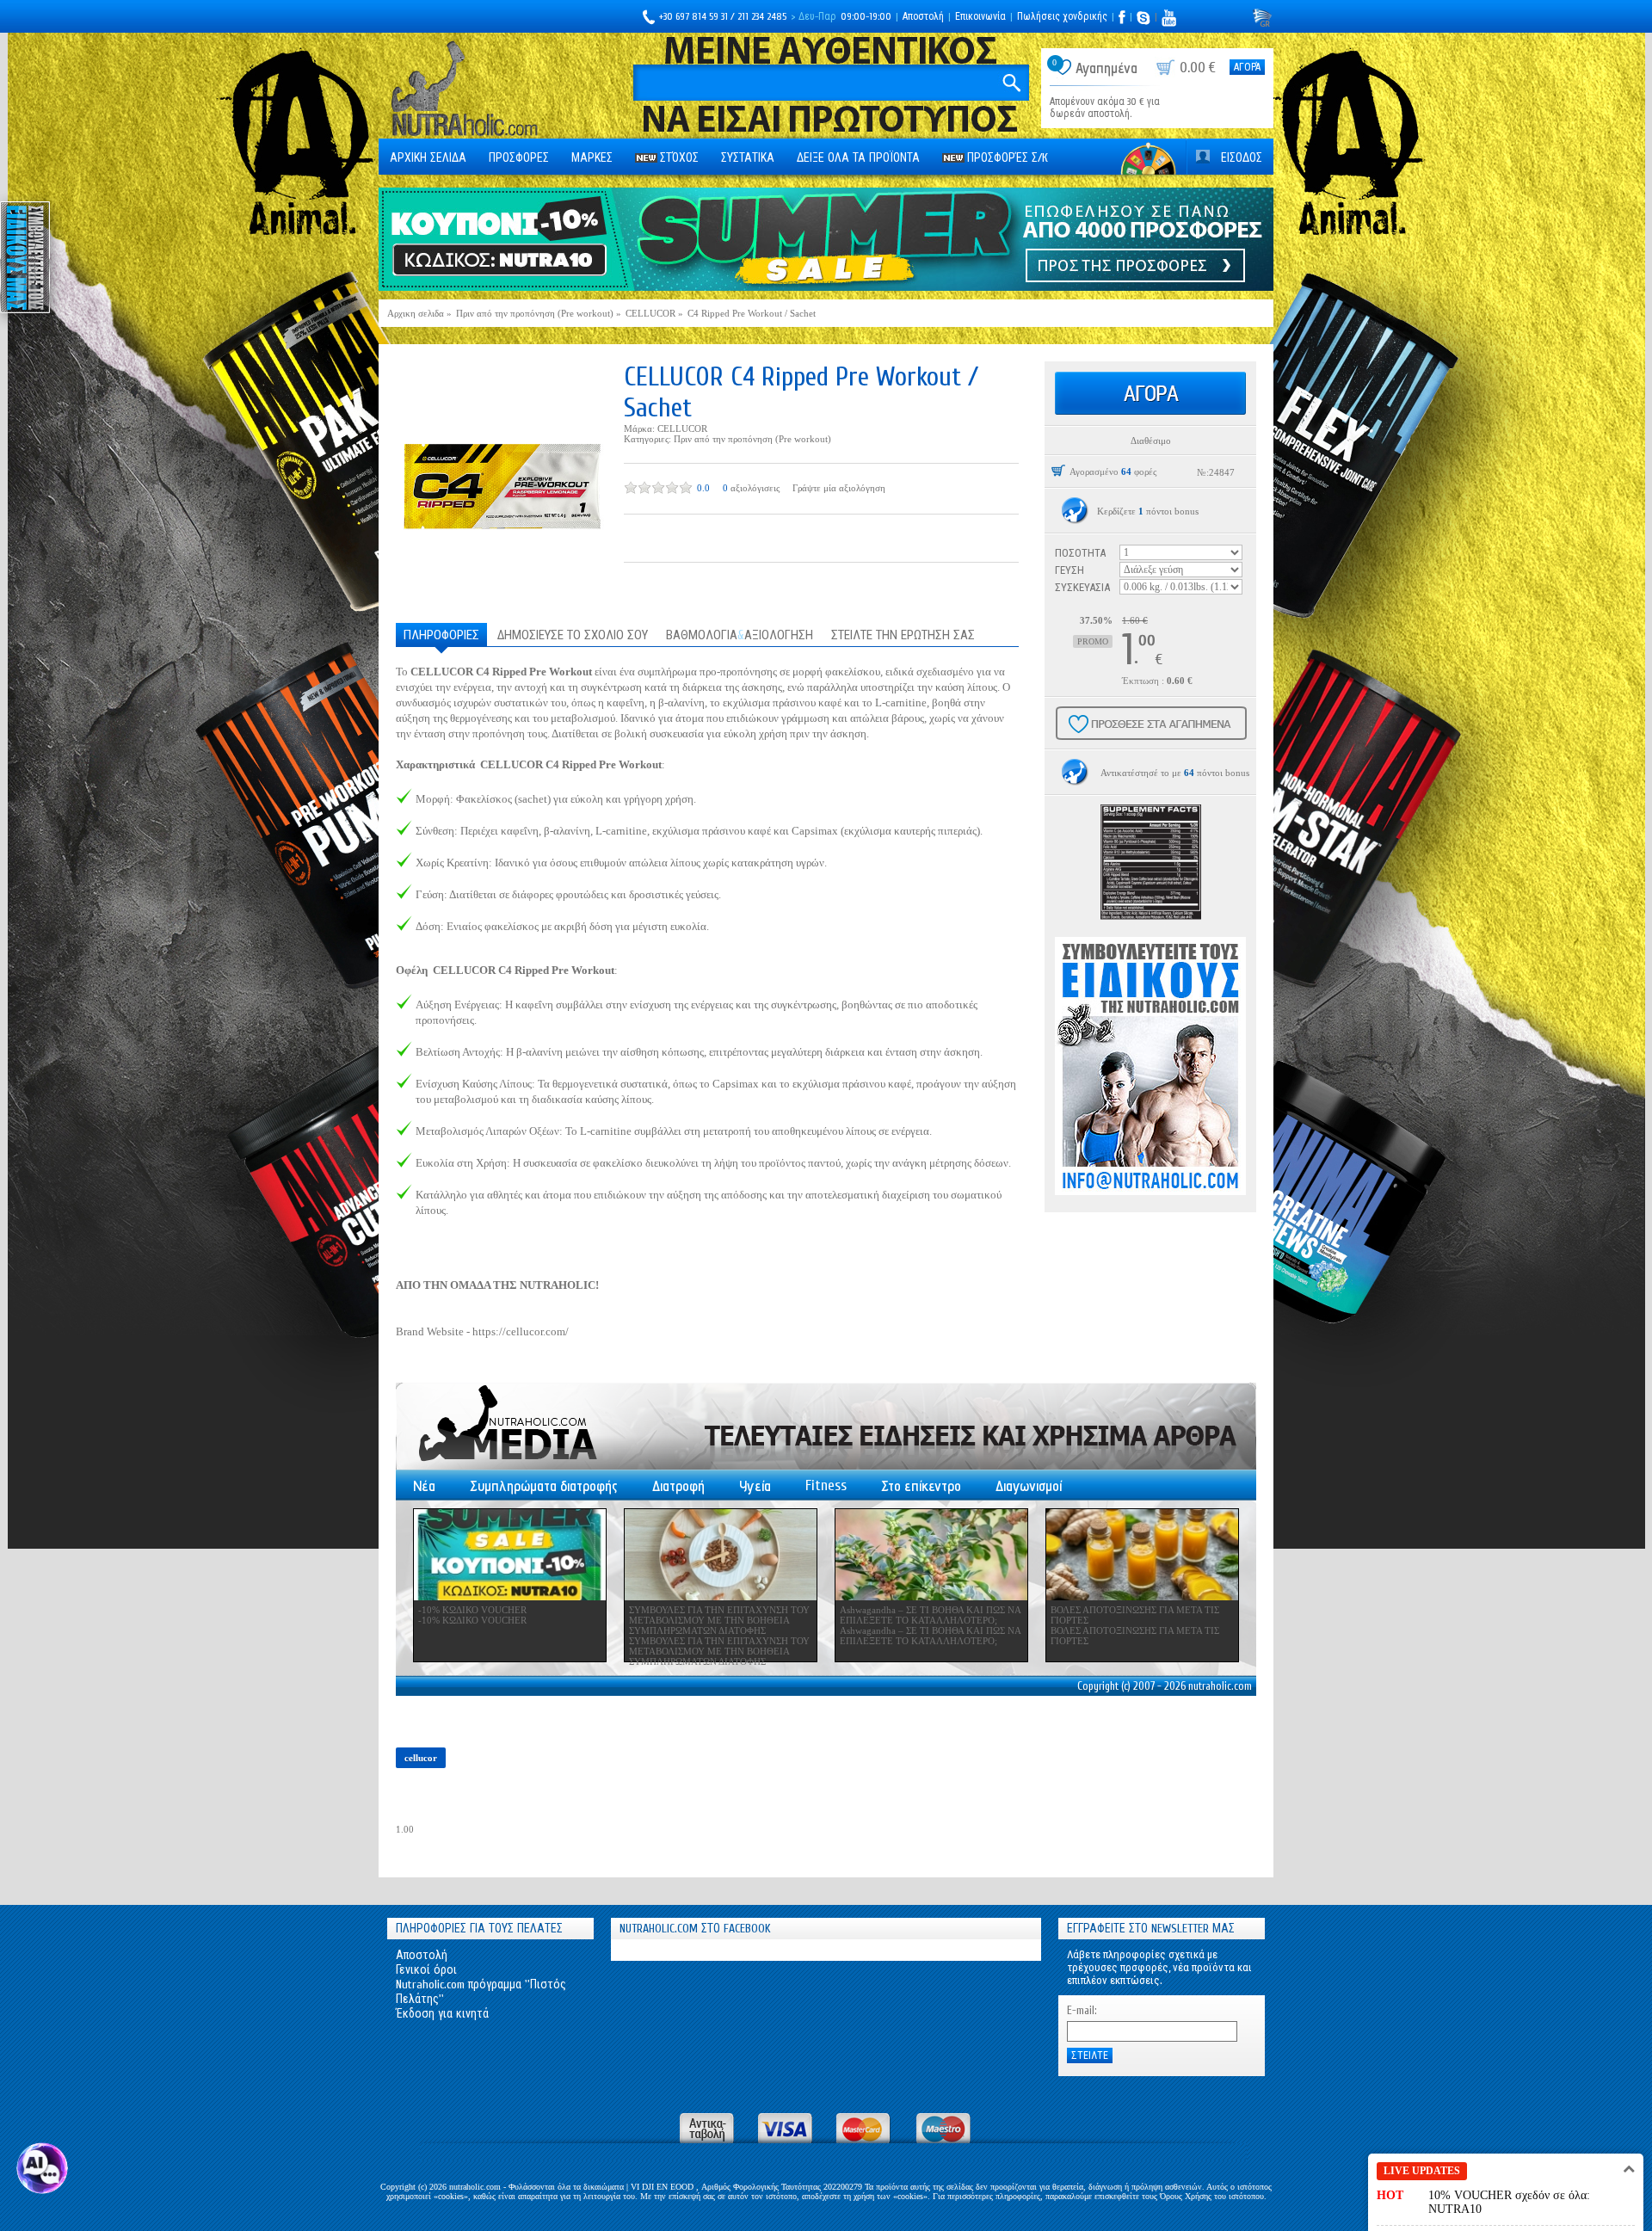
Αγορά (1247, 67)
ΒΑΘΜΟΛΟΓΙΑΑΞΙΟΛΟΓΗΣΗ (740, 635)
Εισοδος (1242, 158)
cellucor (421, 1758)
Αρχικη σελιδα (428, 158)
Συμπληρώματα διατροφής (544, 1486)
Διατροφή (678, 1486)
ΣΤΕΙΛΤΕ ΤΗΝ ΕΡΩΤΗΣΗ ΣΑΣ (903, 635)
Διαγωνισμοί (1029, 1486)
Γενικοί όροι (426, 1970)
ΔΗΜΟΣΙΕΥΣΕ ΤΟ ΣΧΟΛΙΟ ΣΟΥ (573, 635)
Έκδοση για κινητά (442, 2014)
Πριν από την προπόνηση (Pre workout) (752, 439)
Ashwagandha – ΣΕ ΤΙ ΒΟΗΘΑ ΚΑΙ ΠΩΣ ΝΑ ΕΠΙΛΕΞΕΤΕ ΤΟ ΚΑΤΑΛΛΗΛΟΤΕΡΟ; (930, 1615)
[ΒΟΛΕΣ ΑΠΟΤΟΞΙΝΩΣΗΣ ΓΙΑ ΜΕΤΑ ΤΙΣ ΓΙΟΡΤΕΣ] (1142, 1555)
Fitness (826, 1485)
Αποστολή (923, 16)
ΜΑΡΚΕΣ (592, 158)
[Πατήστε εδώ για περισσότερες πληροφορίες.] (1075, 511)
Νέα (424, 1486)
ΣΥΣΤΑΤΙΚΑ (748, 158)
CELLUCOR (682, 428)
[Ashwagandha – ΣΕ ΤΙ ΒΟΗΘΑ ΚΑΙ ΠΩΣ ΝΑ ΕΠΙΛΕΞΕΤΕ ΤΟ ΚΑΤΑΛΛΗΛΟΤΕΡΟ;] (931, 1555)
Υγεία (755, 1486)
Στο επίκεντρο (921, 1486)
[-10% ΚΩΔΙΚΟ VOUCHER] (510, 1555)
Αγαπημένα (1106, 68)
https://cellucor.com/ (521, 1331)
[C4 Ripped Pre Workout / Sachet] (501, 485)
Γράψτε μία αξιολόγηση (839, 488)
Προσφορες (519, 158)
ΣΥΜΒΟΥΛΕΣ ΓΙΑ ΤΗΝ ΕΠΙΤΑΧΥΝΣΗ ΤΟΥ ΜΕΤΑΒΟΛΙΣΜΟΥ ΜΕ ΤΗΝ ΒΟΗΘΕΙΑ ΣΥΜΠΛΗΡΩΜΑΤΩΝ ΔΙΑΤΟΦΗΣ (719, 1620)
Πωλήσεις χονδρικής (1062, 16)
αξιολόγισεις (755, 488)
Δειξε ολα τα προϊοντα (858, 158)
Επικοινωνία (980, 16)
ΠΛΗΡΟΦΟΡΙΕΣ (441, 635)
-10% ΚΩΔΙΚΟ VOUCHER (472, 1610)
